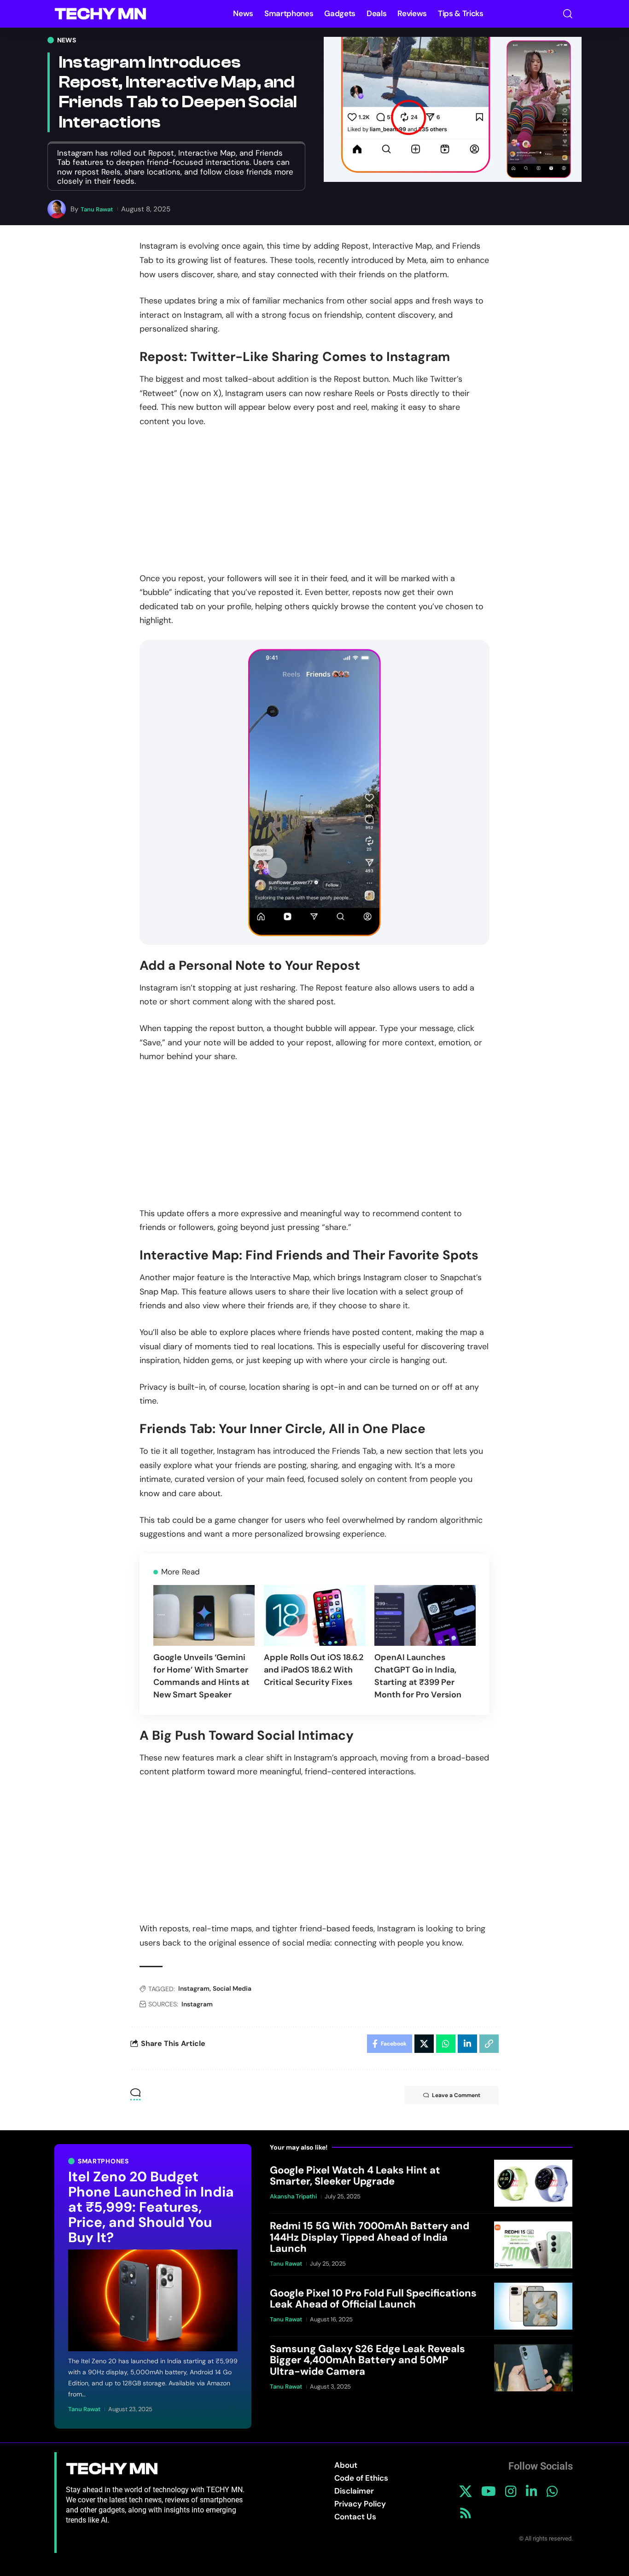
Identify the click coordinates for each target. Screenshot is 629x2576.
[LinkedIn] (532, 2492)
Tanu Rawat (97, 209)
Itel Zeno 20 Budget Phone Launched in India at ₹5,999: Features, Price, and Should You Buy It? (151, 2207)
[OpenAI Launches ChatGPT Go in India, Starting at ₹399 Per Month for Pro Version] (425, 1615)
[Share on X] (424, 2044)
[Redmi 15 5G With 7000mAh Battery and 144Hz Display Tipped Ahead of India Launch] (533, 2245)
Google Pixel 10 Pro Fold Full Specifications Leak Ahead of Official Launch (373, 2299)
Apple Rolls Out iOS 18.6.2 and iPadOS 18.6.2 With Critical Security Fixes (314, 1670)
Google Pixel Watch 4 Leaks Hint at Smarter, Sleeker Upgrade (355, 2176)
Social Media (232, 1988)
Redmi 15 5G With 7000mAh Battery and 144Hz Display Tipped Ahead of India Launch (370, 2237)
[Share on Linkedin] (467, 2044)
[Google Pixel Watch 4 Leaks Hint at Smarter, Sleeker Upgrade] (533, 2183)
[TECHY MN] (100, 14)
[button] (568, 14)
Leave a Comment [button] (456, 2095)
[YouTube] (489, 2492)
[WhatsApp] (552, 2492)
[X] (466, 2492)
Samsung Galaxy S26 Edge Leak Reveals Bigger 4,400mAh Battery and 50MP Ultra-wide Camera (367, 2360)
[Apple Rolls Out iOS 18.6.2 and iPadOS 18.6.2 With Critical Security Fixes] (314, 1615)
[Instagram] (511, 2492)
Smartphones (103, 2161)
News (67, 40)
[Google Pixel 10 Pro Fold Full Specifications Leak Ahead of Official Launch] (533, 2306)
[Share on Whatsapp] (446, 2044)
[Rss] (466, 2513)
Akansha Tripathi (293, 2197)
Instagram (194, 1988)
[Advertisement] (314, 506)
